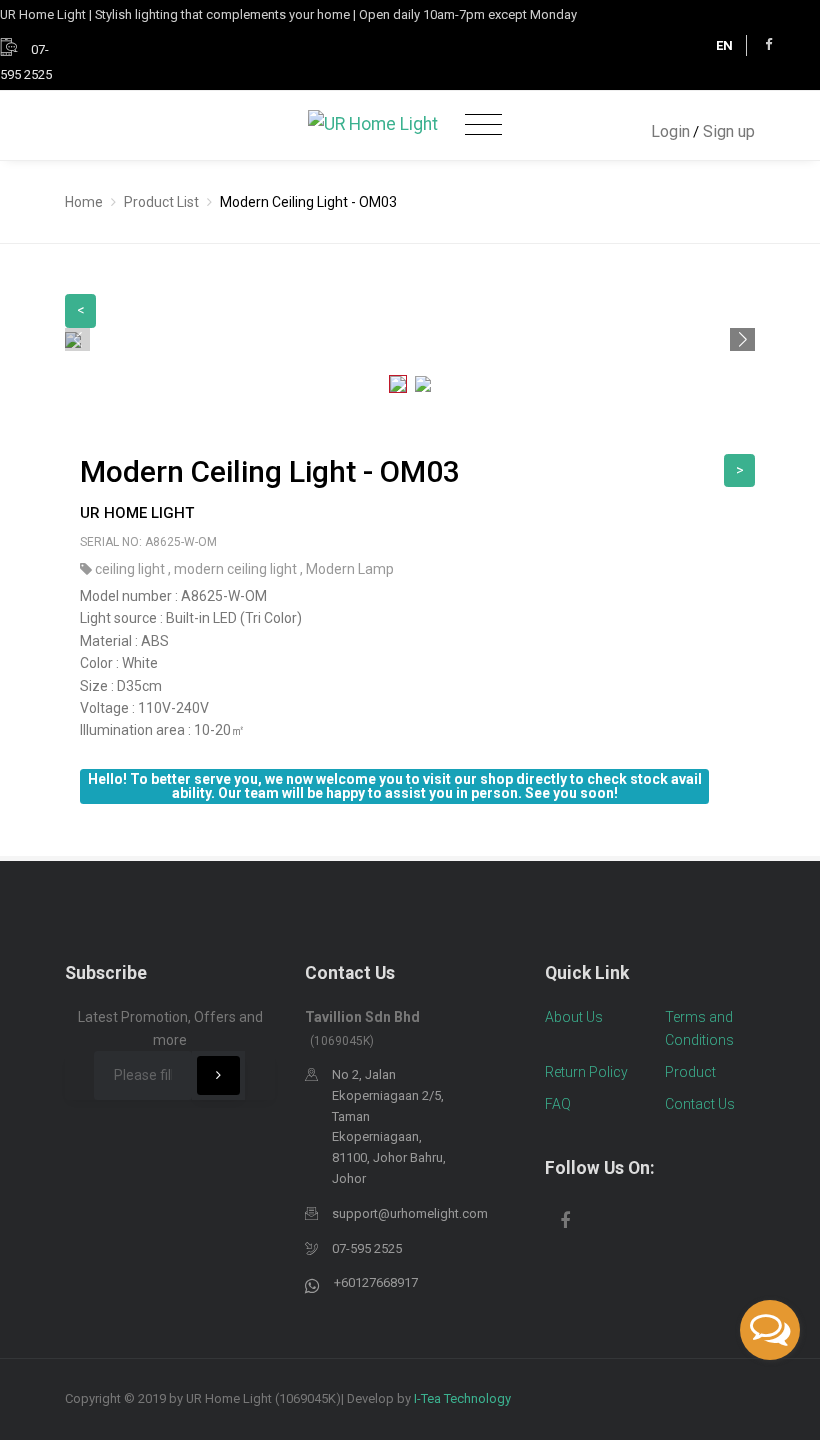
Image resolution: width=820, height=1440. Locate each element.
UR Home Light (137, 513)
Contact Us (700, 1104)
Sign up (729, 131)
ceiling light (131, 569)
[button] (742, 339)
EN (724, 45)
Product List (161, 202)
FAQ (558, 1104)
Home (84, 202)
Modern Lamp (350, 569)
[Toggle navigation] (483, 125)
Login (670, 131)
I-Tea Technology (462, 1398)
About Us (574, 1017)
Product (690, 1072)
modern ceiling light (237, 569)
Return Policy (586, 1072)
